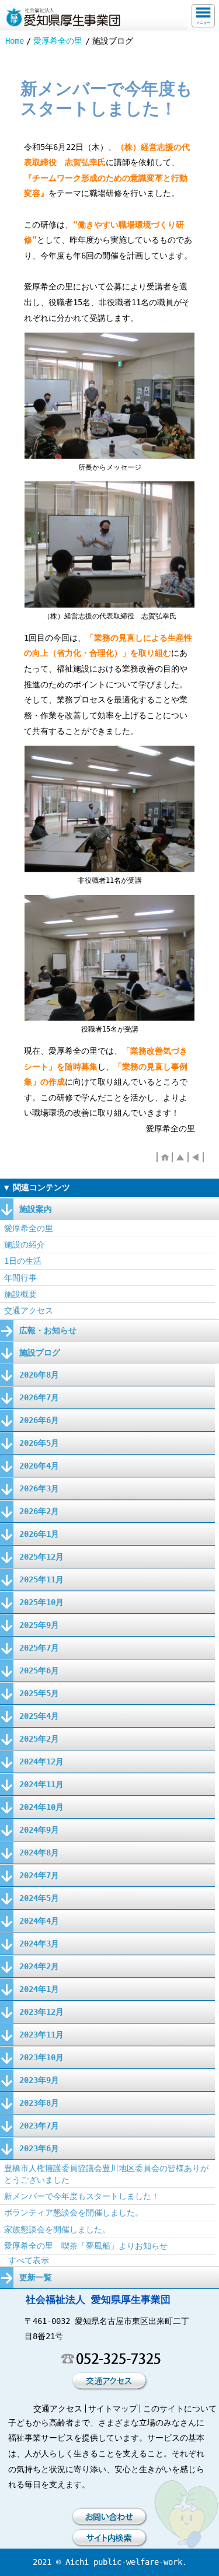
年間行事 (20, 1278)
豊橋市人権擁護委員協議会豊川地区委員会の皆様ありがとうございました (106, 2174)
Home (15, 41)
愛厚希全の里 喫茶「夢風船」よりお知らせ (86, 2246)
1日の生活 (23, 1261)
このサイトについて (180, 2409)
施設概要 (20, 1294)
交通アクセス (29, 1310)
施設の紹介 (25, 1245)
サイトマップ (113, 2409)
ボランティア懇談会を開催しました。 (74, 2213)
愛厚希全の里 (58, 41)
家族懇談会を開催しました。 (57, 2229)
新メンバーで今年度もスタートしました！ (82, 2196)
